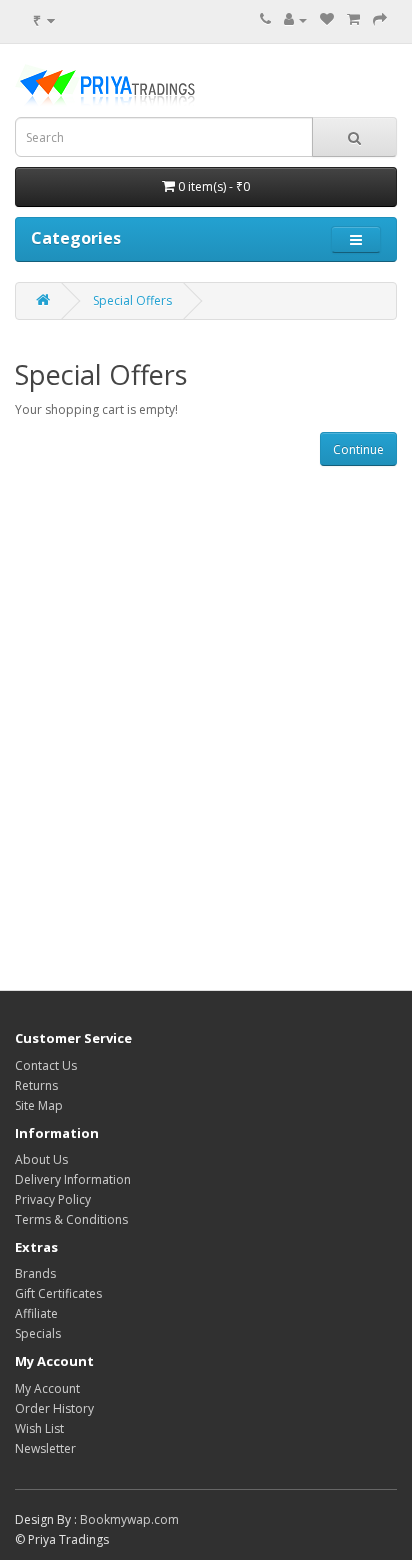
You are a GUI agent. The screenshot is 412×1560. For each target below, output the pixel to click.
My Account (47, 1388)
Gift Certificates (58, 1293)
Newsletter (45, 1448)
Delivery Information (73, 1179)
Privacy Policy (53, 1199)
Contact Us (46, 1065)
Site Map (39, 1105)
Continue (358, 449)
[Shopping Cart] (353, 19)
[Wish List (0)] (327, 19)
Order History (54, 1408)
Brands (35, 1273)
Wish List (39, 1428)
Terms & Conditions (71, 1219)
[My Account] (295, 19)
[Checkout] (380, 19)
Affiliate (36, 1313)
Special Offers (132, 300)
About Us (41, 1159)
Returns (36, 1085)
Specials (38, 1333)
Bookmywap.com (129, 1519)
